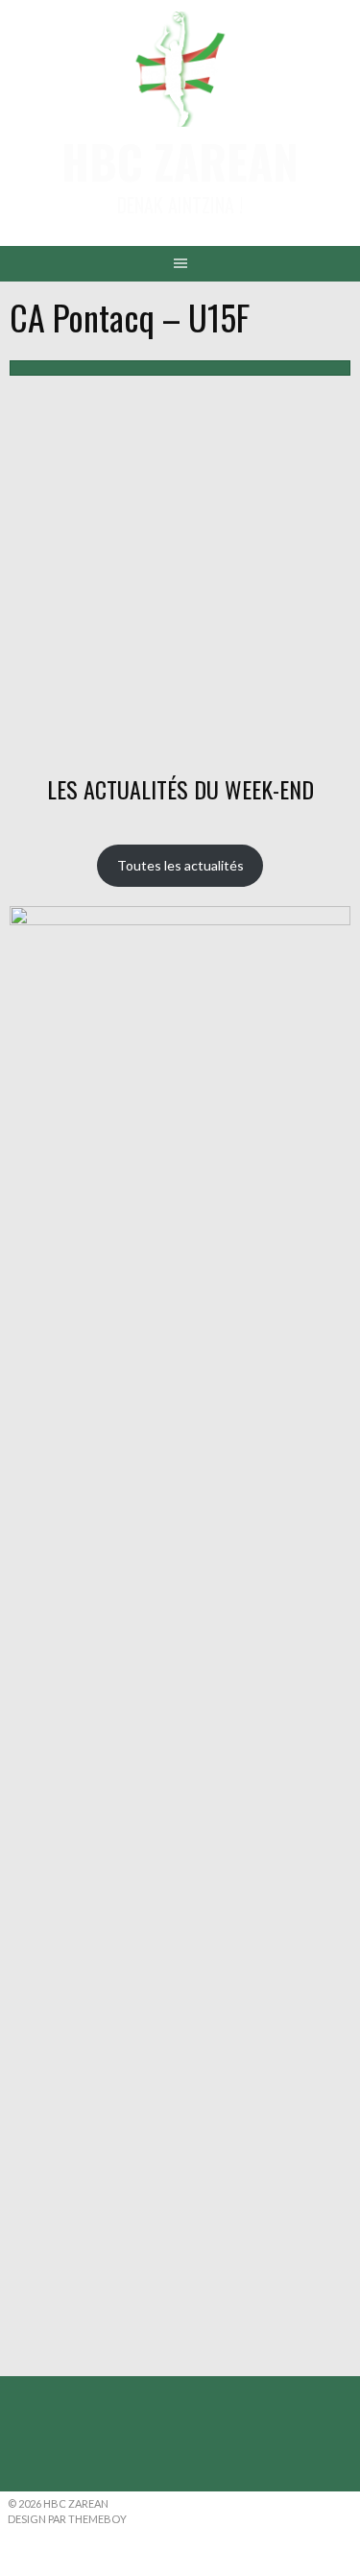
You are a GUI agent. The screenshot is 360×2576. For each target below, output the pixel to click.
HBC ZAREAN (180, 161)
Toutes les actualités (180, 865)
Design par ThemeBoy (67, 2519)
